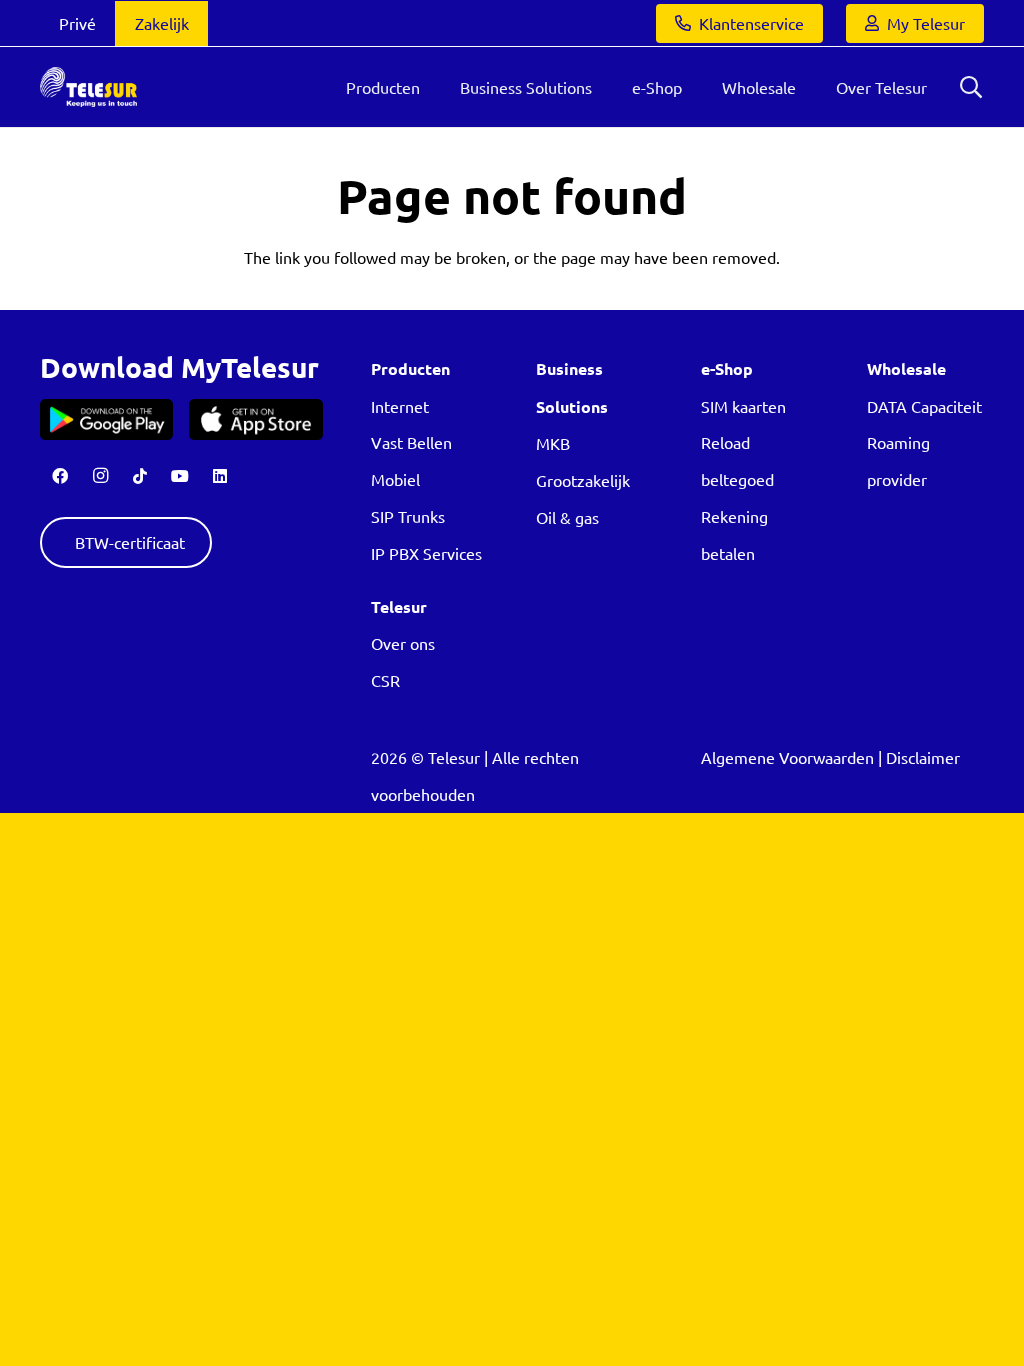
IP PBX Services (426, 553)
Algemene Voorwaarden (787, 757)
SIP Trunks (408, 516)
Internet (400, 406)
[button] (971, 87)
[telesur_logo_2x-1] (88, 87)
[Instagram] (100, 476)
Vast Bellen (411, 442)
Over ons (403, 643)
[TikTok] (140, 476)
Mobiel (395, 479)
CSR (385, 680)
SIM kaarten (743, 406)
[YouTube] (180, 476)
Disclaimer (923, 757)
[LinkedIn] (220, 476)
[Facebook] (60, 476)
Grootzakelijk (583, 480)
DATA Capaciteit (924, 406)
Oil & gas (567, 517)
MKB (553, 443)
